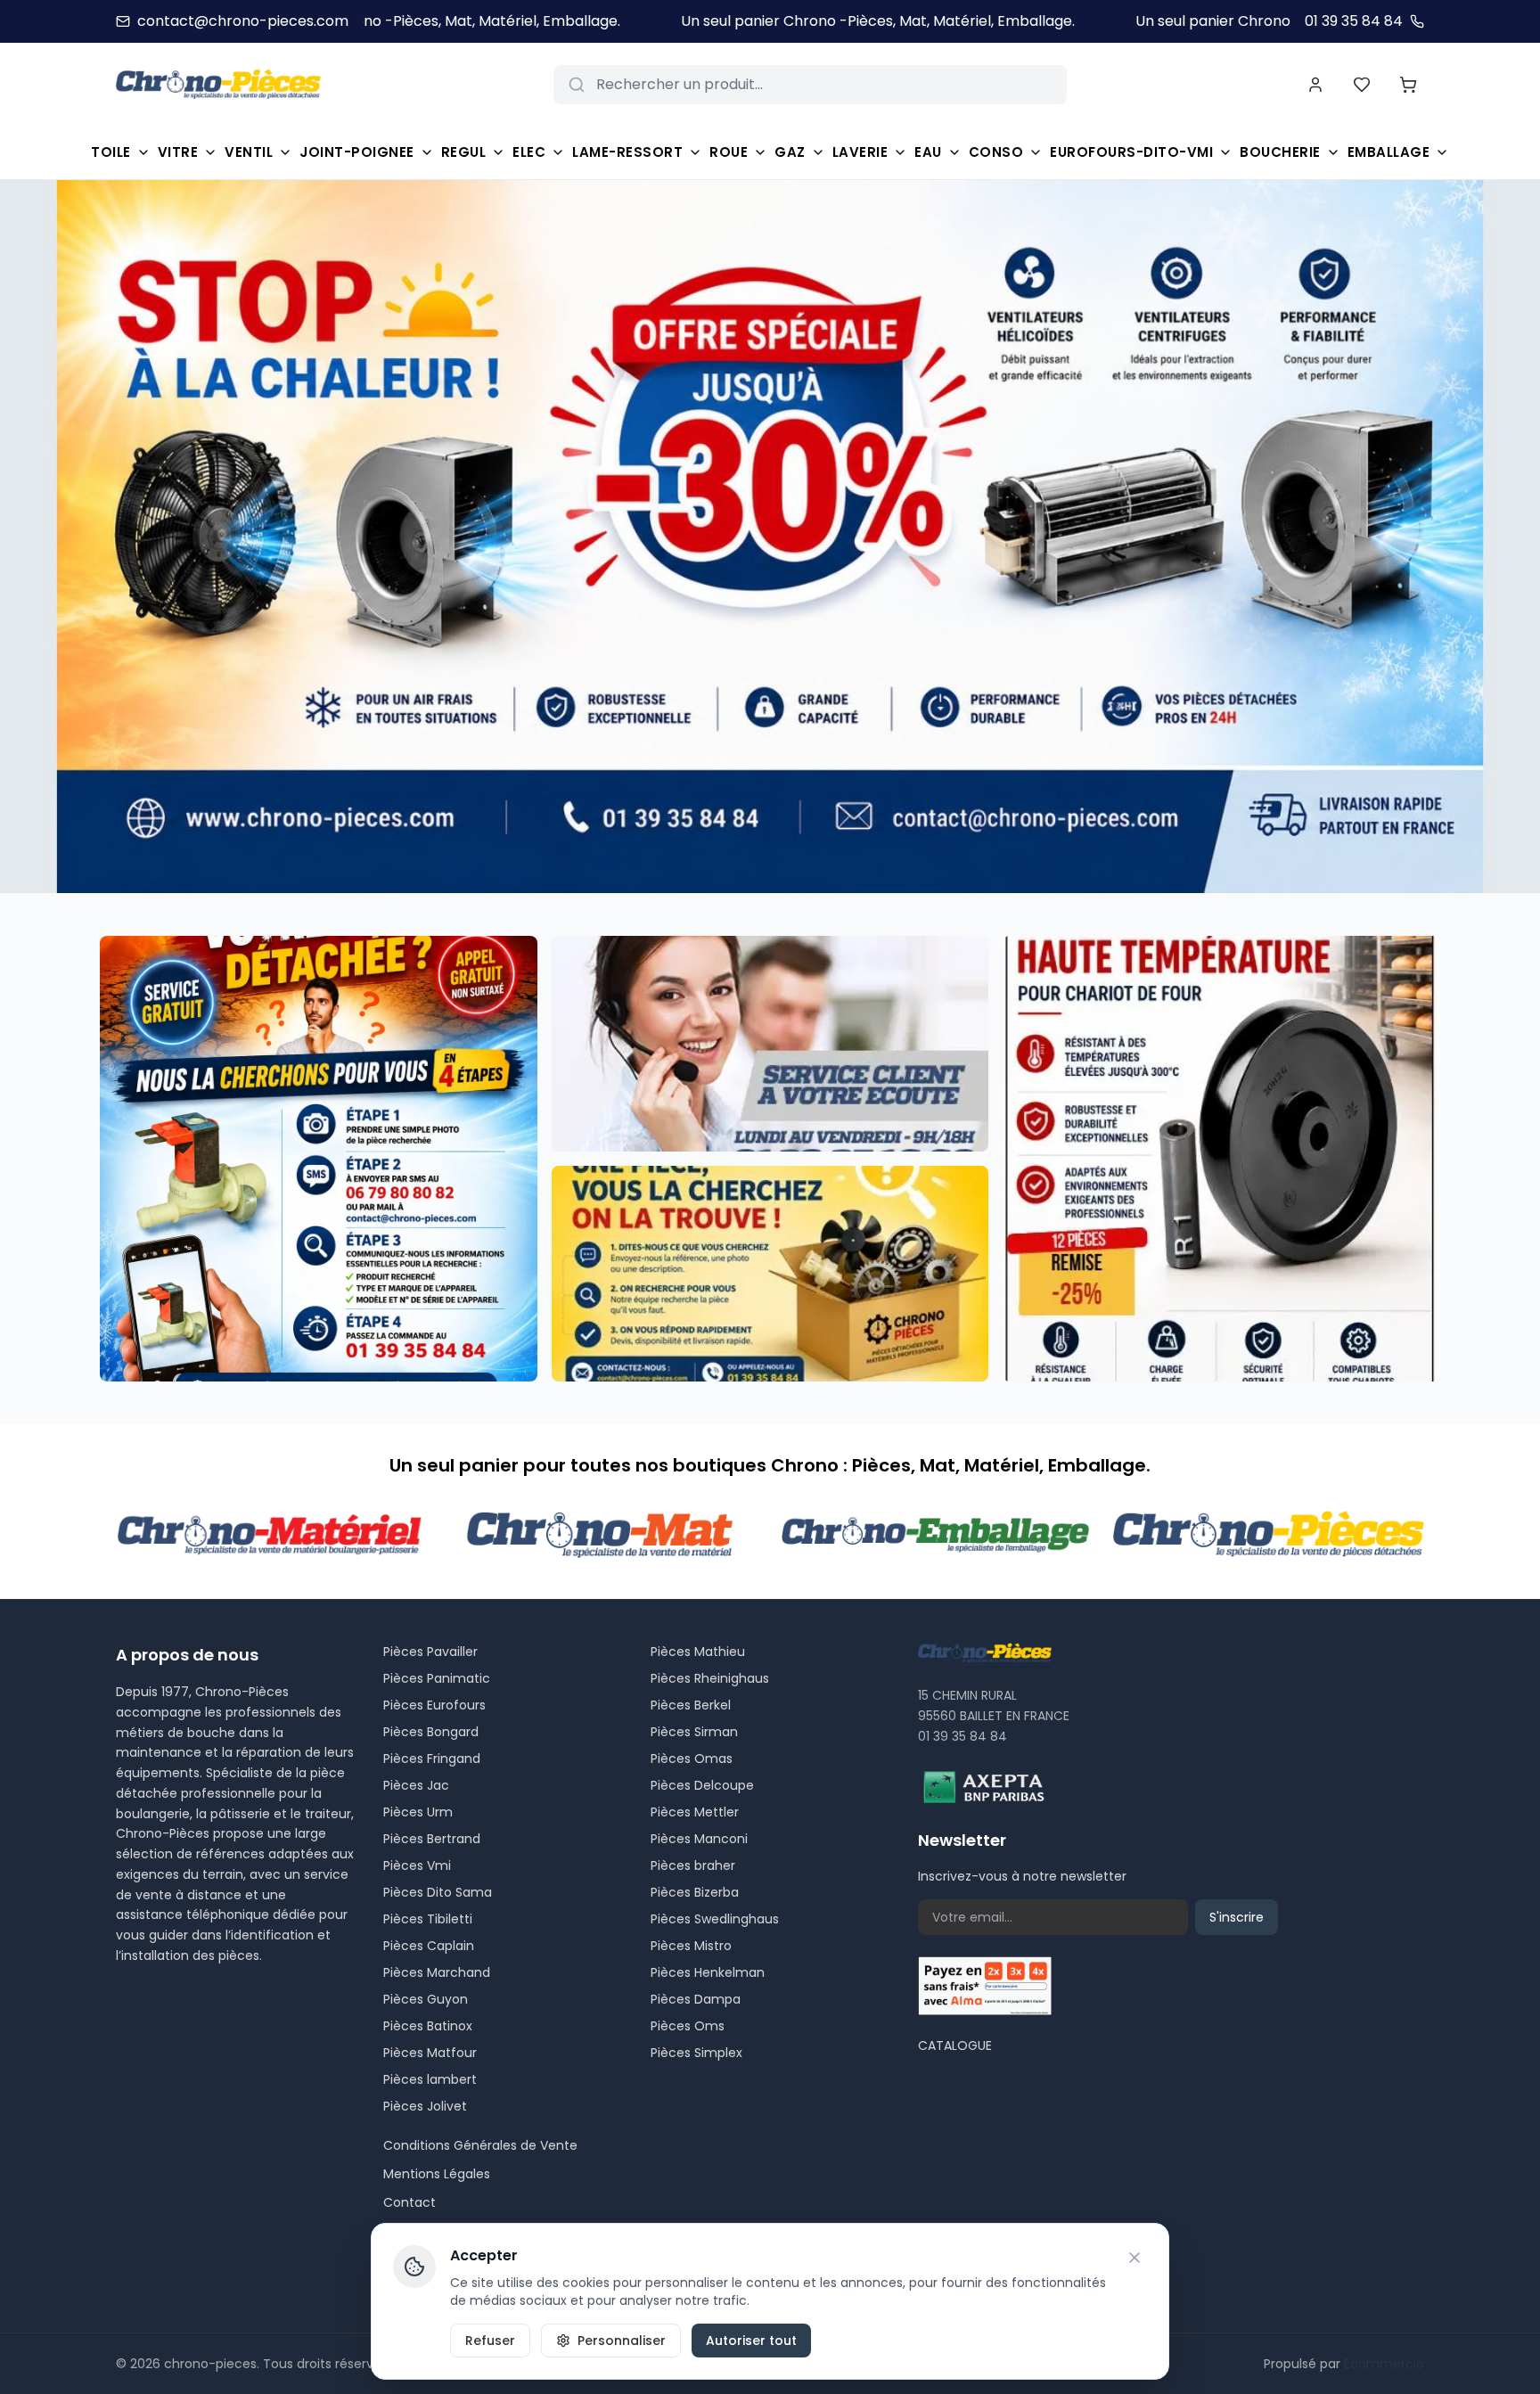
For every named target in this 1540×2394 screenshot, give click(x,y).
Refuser (490, 2341)
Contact (410, 2202)
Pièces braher (693, 1865)
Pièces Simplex (696, 2053)
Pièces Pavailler (430, 1652)
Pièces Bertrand (432, 1839)
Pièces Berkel (691, 1705)
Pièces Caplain (429, 1946)
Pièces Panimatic (437, 1678)
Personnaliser (622, 2341)
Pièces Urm (418, 1812)
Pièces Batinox (428, 2026)
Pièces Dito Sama (438, 1892)
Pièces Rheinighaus (710, 1678)
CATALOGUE (955, 2046)
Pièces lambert (430, 2079)
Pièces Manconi (699, 1839)
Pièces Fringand (432, 1759)
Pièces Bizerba (695, 1892)
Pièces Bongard (431, 1732)
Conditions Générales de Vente (480, 2145)
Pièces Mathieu (698, 1652)
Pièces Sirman (694, 1732)
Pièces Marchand (437, 1972)
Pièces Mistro (691, 1946)
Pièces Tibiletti (428, 1919)
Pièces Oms (688, 2026)
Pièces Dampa (696, 1999)
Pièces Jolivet (425, 2106)
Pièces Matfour (430, 2053)
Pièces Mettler (695, 1812)
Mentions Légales (437, 2174)
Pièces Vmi (417, 1865)
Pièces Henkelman (708, 1972)
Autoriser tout (751, 2341)
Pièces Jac (416, 1785)
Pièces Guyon (426, 1999)
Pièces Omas (692, 1759)
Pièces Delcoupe (702, 1785)
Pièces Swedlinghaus (715, 1919)
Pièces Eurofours (434, 1705)
